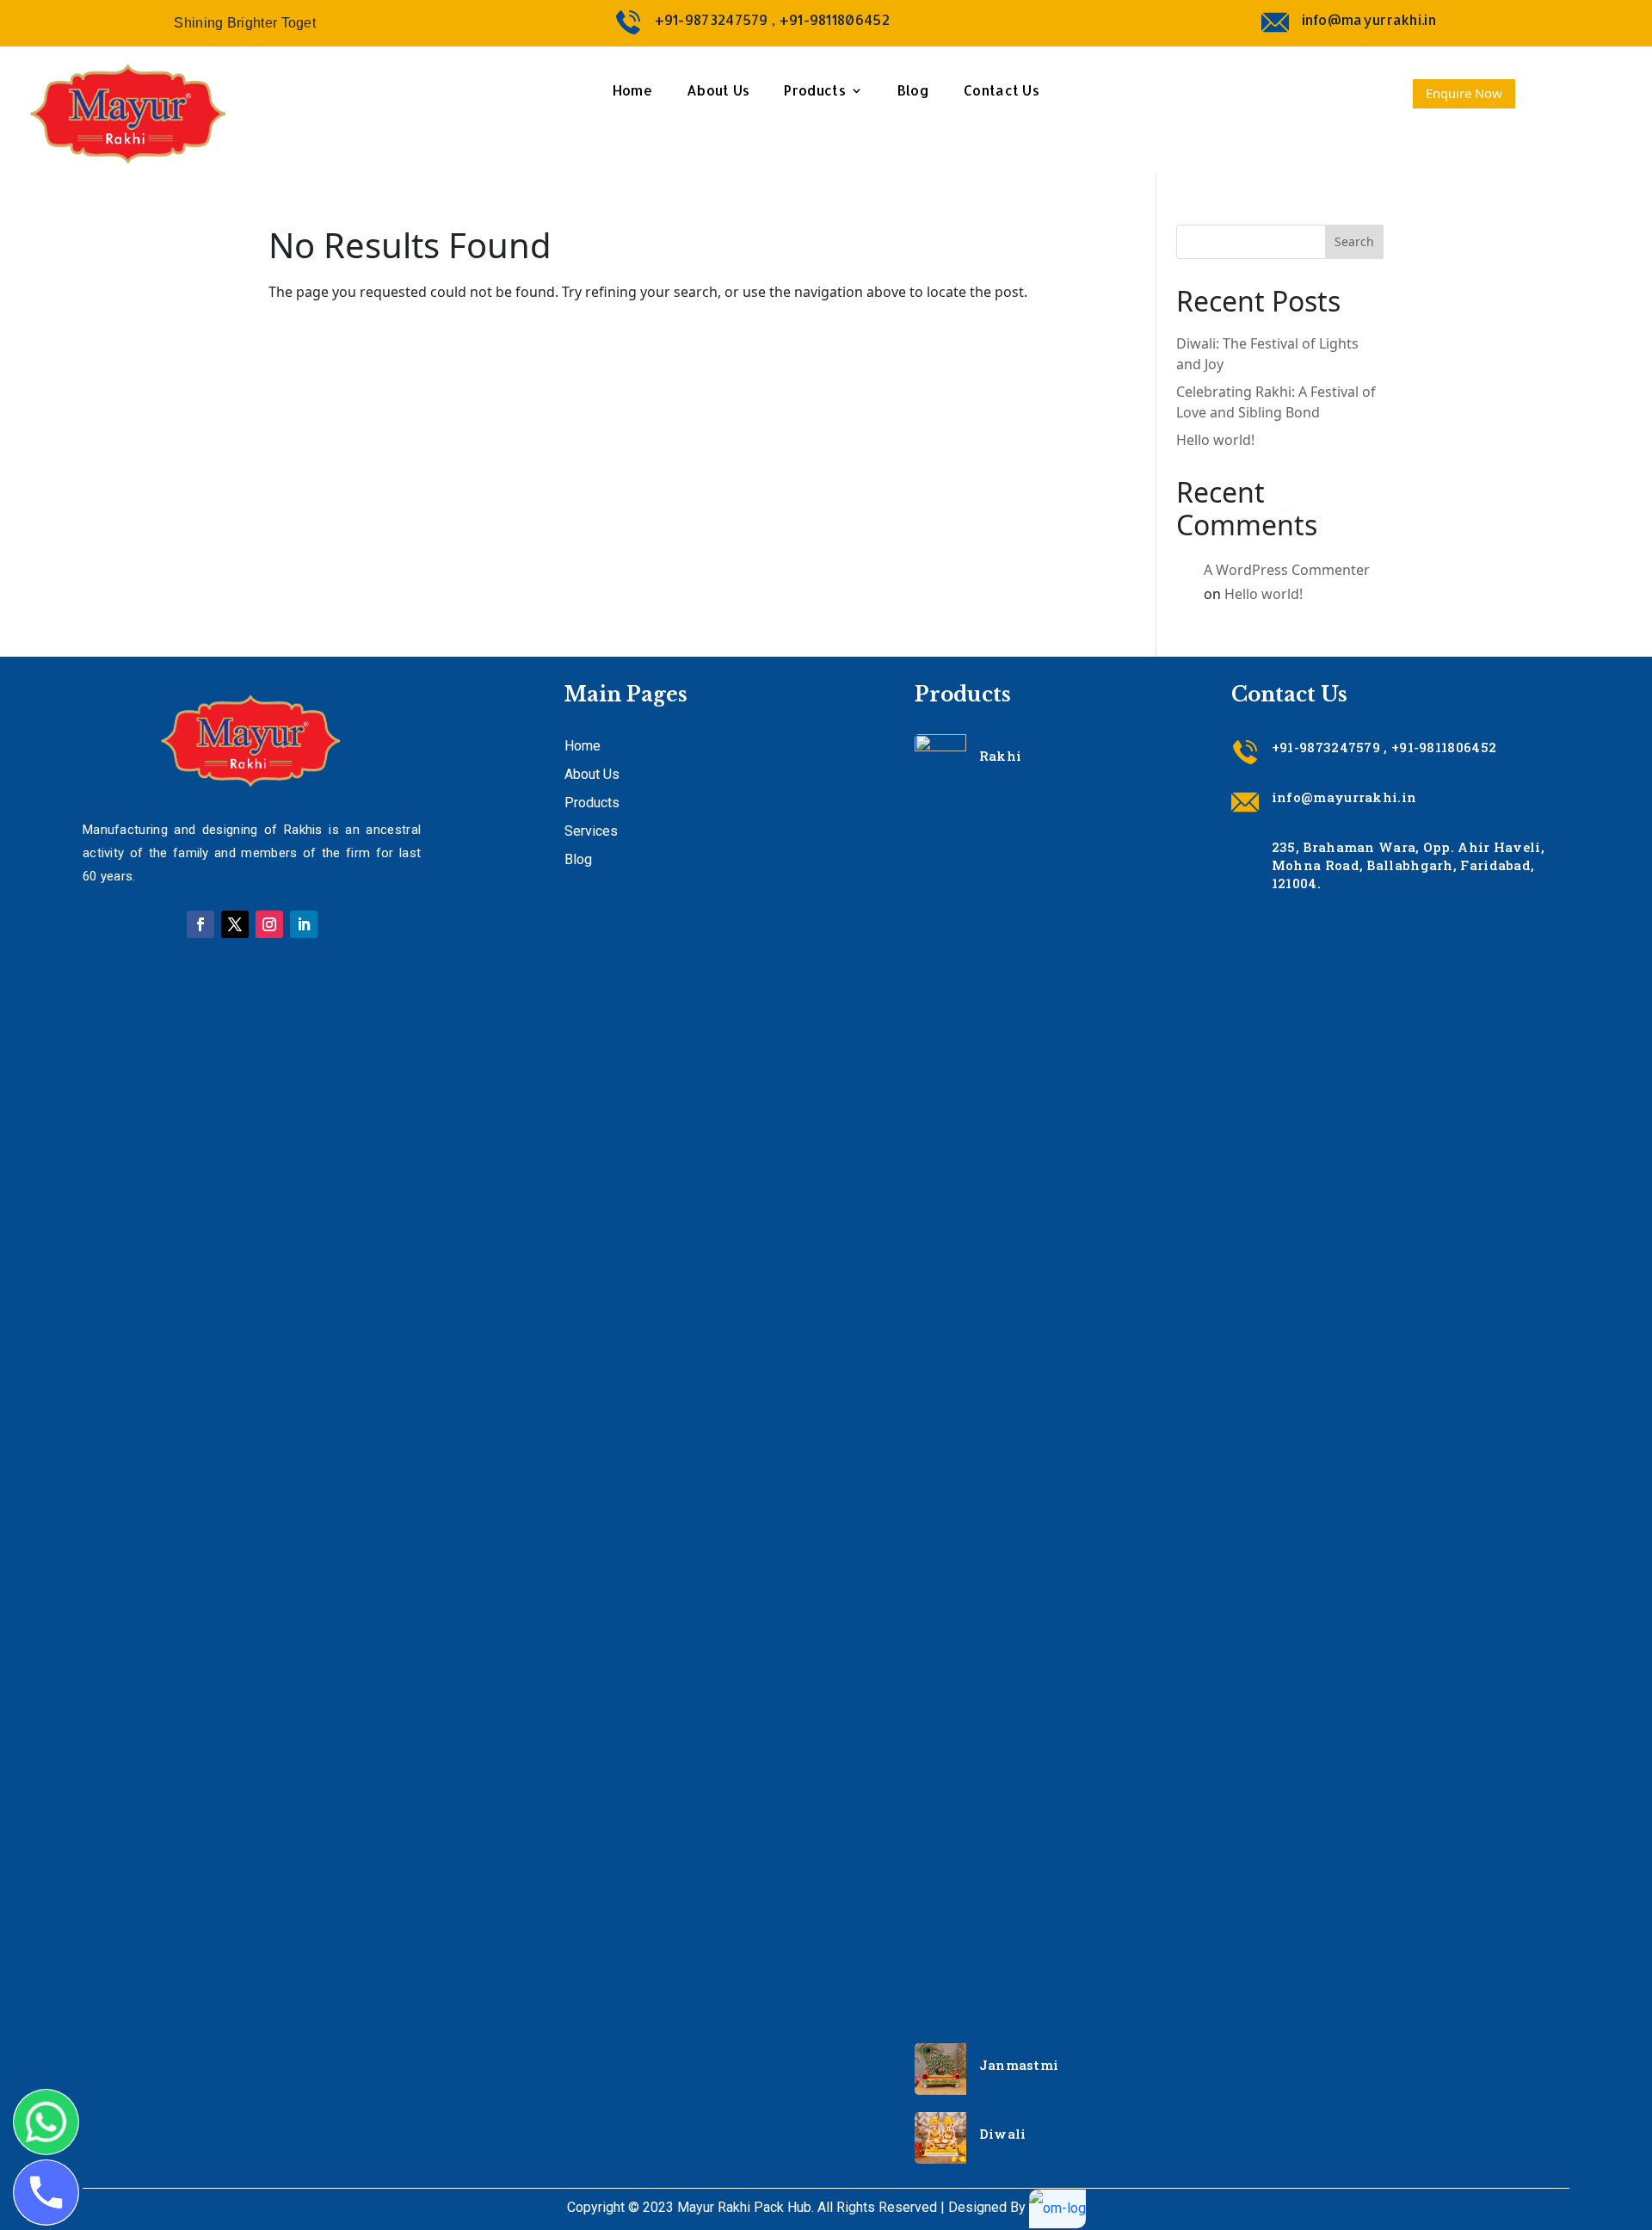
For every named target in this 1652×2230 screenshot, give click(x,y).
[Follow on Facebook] (200, 924)
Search (1354, 241)
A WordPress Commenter (1287, 570)
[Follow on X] (235, 924)
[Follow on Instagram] (269, 924)
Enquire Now (1464, 93)
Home (632, 92)
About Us (718, 92)
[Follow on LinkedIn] (304, 924)
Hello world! (1215, 440)
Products (814, 92)
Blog (913, 92)
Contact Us (1002, 92)
